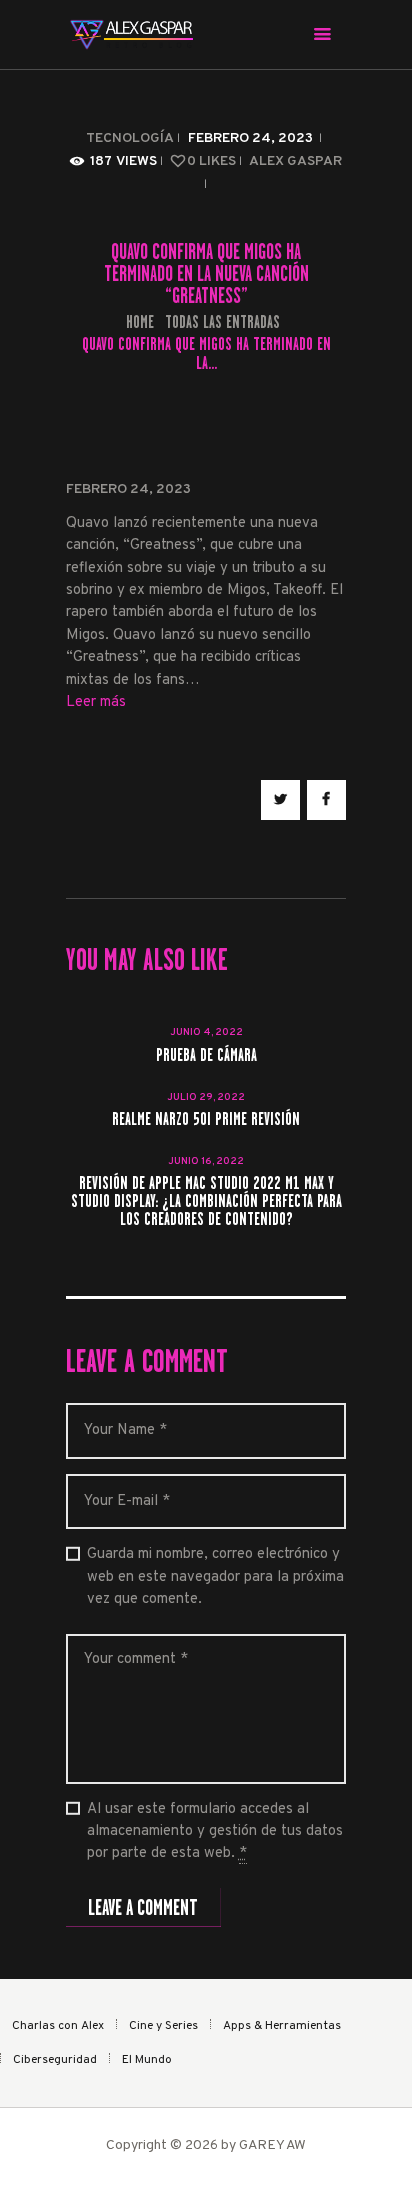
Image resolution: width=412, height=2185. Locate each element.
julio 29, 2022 (206, 1097)
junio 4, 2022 (206, 1032)
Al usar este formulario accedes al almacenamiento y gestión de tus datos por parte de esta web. (215, 1832)
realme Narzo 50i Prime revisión (206, 1120)
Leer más (96, 702)
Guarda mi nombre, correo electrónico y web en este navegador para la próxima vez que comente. (215, 1577)
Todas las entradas (222, 322)
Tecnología (130, 138)
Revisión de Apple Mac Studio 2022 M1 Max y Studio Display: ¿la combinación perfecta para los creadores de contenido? (206, 1202)
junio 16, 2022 (206, 1161)
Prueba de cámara (206, 1056)
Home (140, 322)
